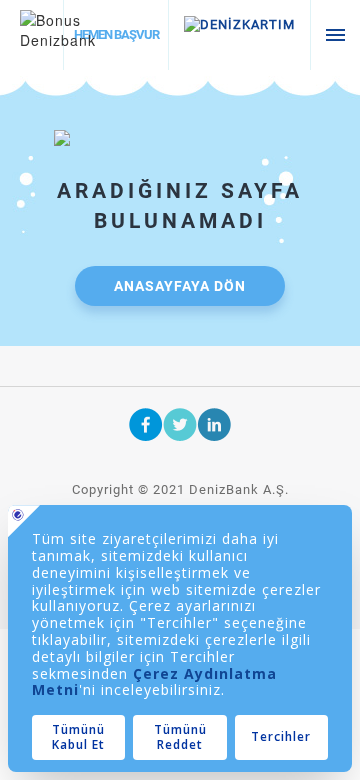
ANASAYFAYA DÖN (180, 286)
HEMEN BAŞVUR (116, 34)
